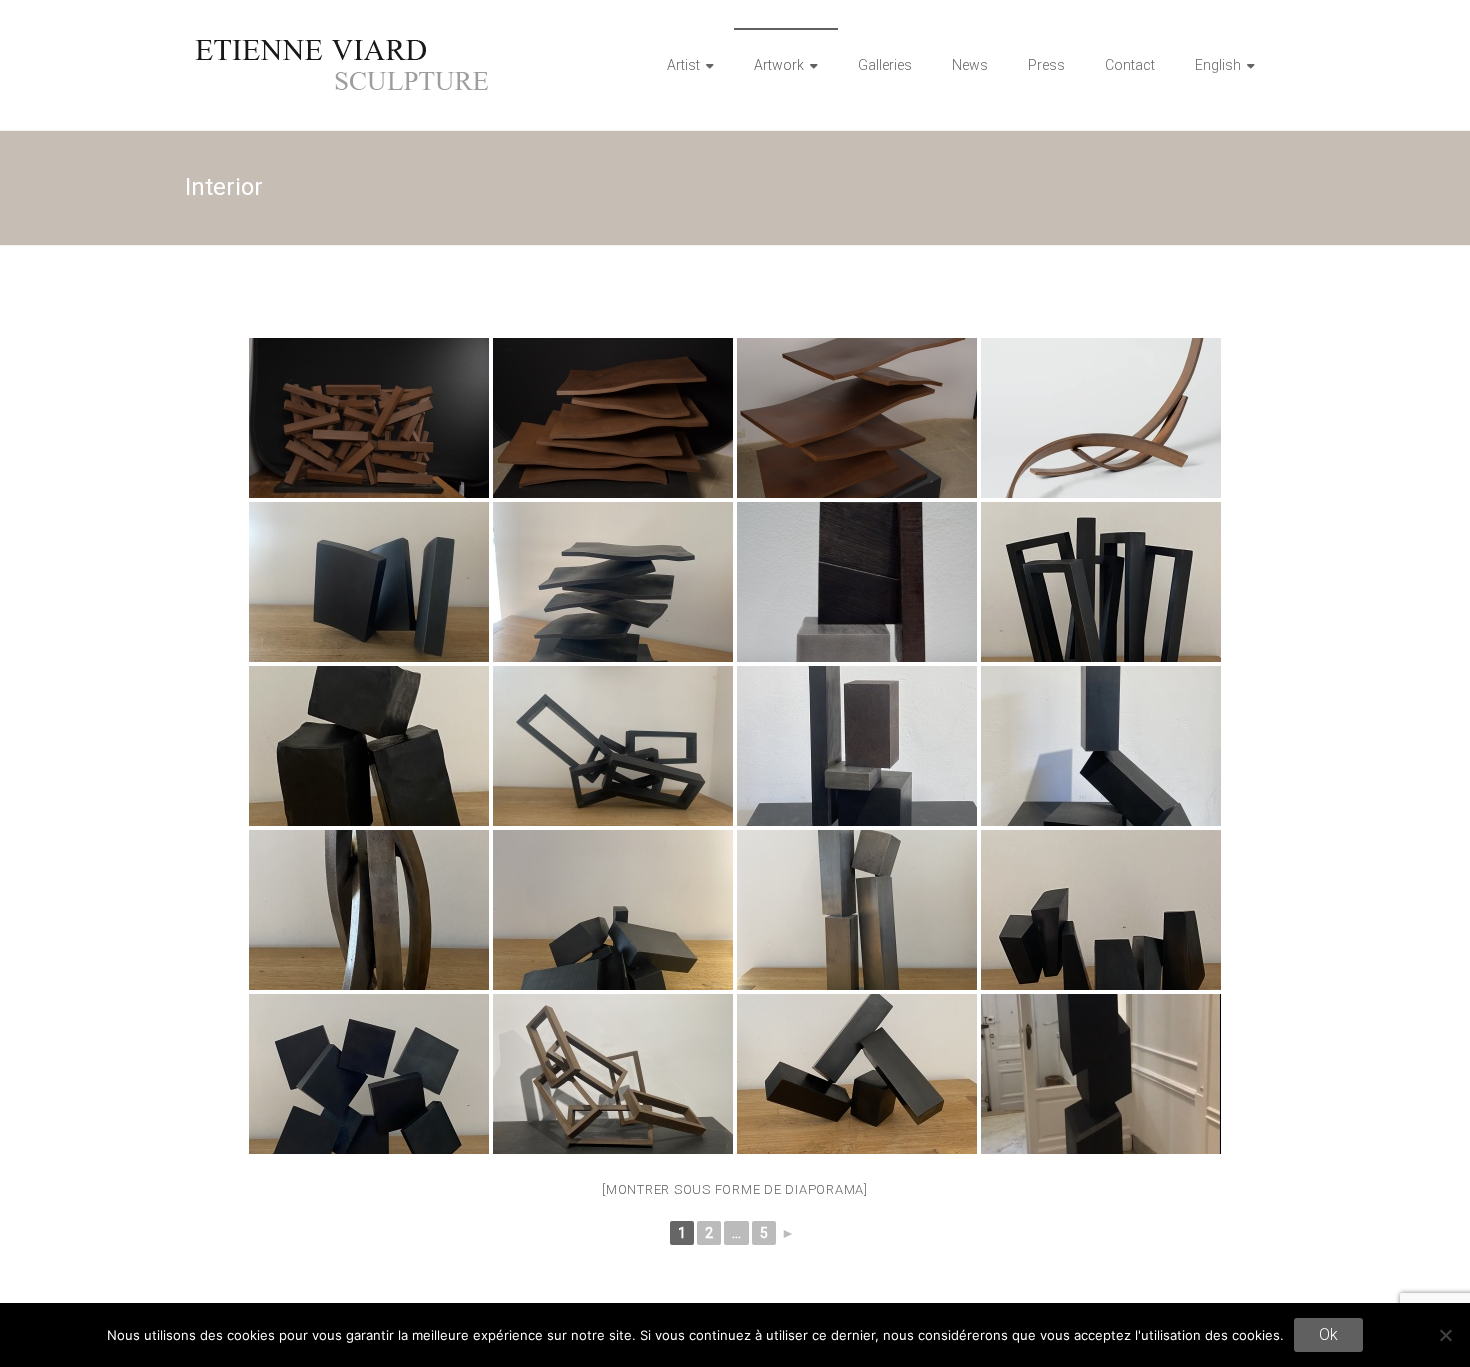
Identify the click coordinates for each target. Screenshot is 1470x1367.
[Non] (1445, 1335)
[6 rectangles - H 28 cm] (1101, 582)
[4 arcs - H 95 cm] (369, 910)
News (970, 65)
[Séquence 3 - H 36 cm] (613, 1074)
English (1218, 65)
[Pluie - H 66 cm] (369, 418)
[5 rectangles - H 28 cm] (613, 746)
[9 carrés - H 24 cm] (369, 1074)
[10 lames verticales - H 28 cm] (613, 582)
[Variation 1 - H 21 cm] (857, 582)
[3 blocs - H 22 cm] (369, 746)
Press (1046, 65)
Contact (1130, 65)
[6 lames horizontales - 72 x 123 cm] (613, 418)
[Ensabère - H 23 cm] (1101, 910)
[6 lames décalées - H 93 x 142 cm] (857, 418)
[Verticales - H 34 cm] (1101, 746)
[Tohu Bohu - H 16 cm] (613, 910)
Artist (683, 65)
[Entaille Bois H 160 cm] (1101, 1074)
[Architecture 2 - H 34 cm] (857, 910)
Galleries (885, 65)
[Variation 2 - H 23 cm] (857, 746)
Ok (1328, 1334)
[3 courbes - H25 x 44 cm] (1101, 418)
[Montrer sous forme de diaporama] (735, 1189)
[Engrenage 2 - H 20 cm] (369, 582)
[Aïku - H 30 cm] (857, 1074)
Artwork (779, 65)
